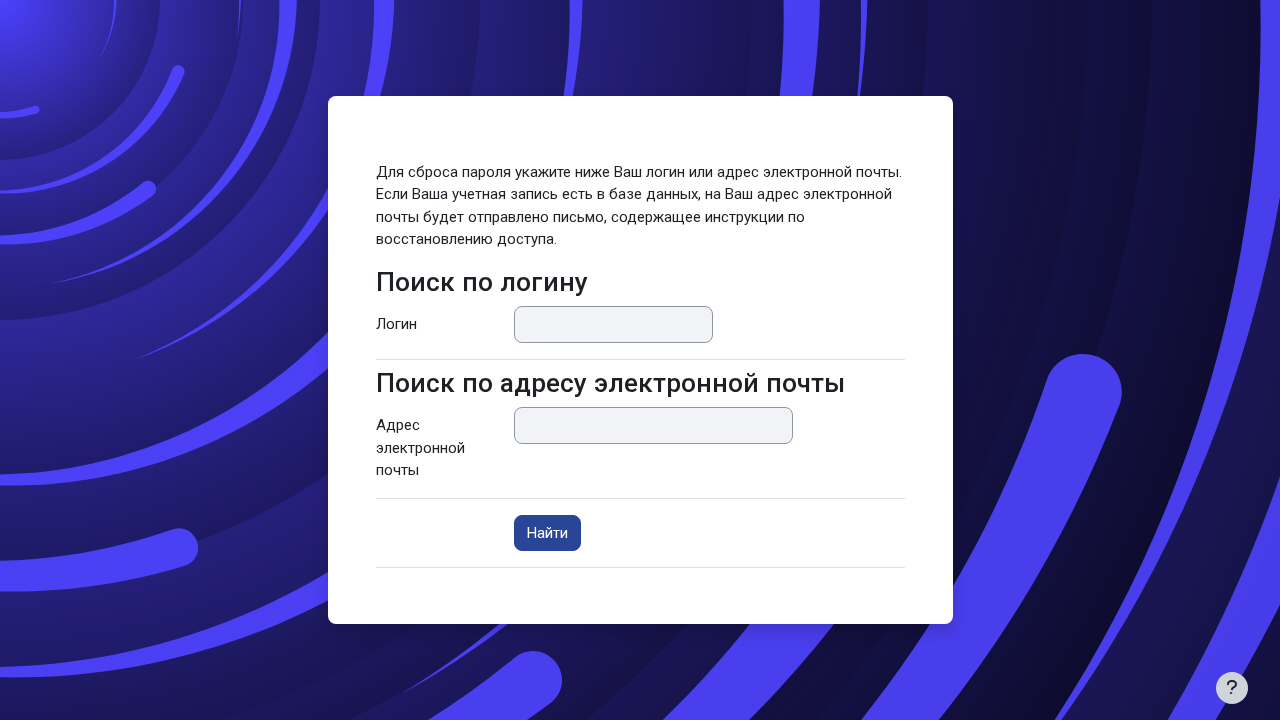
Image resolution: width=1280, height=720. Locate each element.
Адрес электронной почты (420, 447)
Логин (396, 324)
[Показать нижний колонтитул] (1232, 688)
